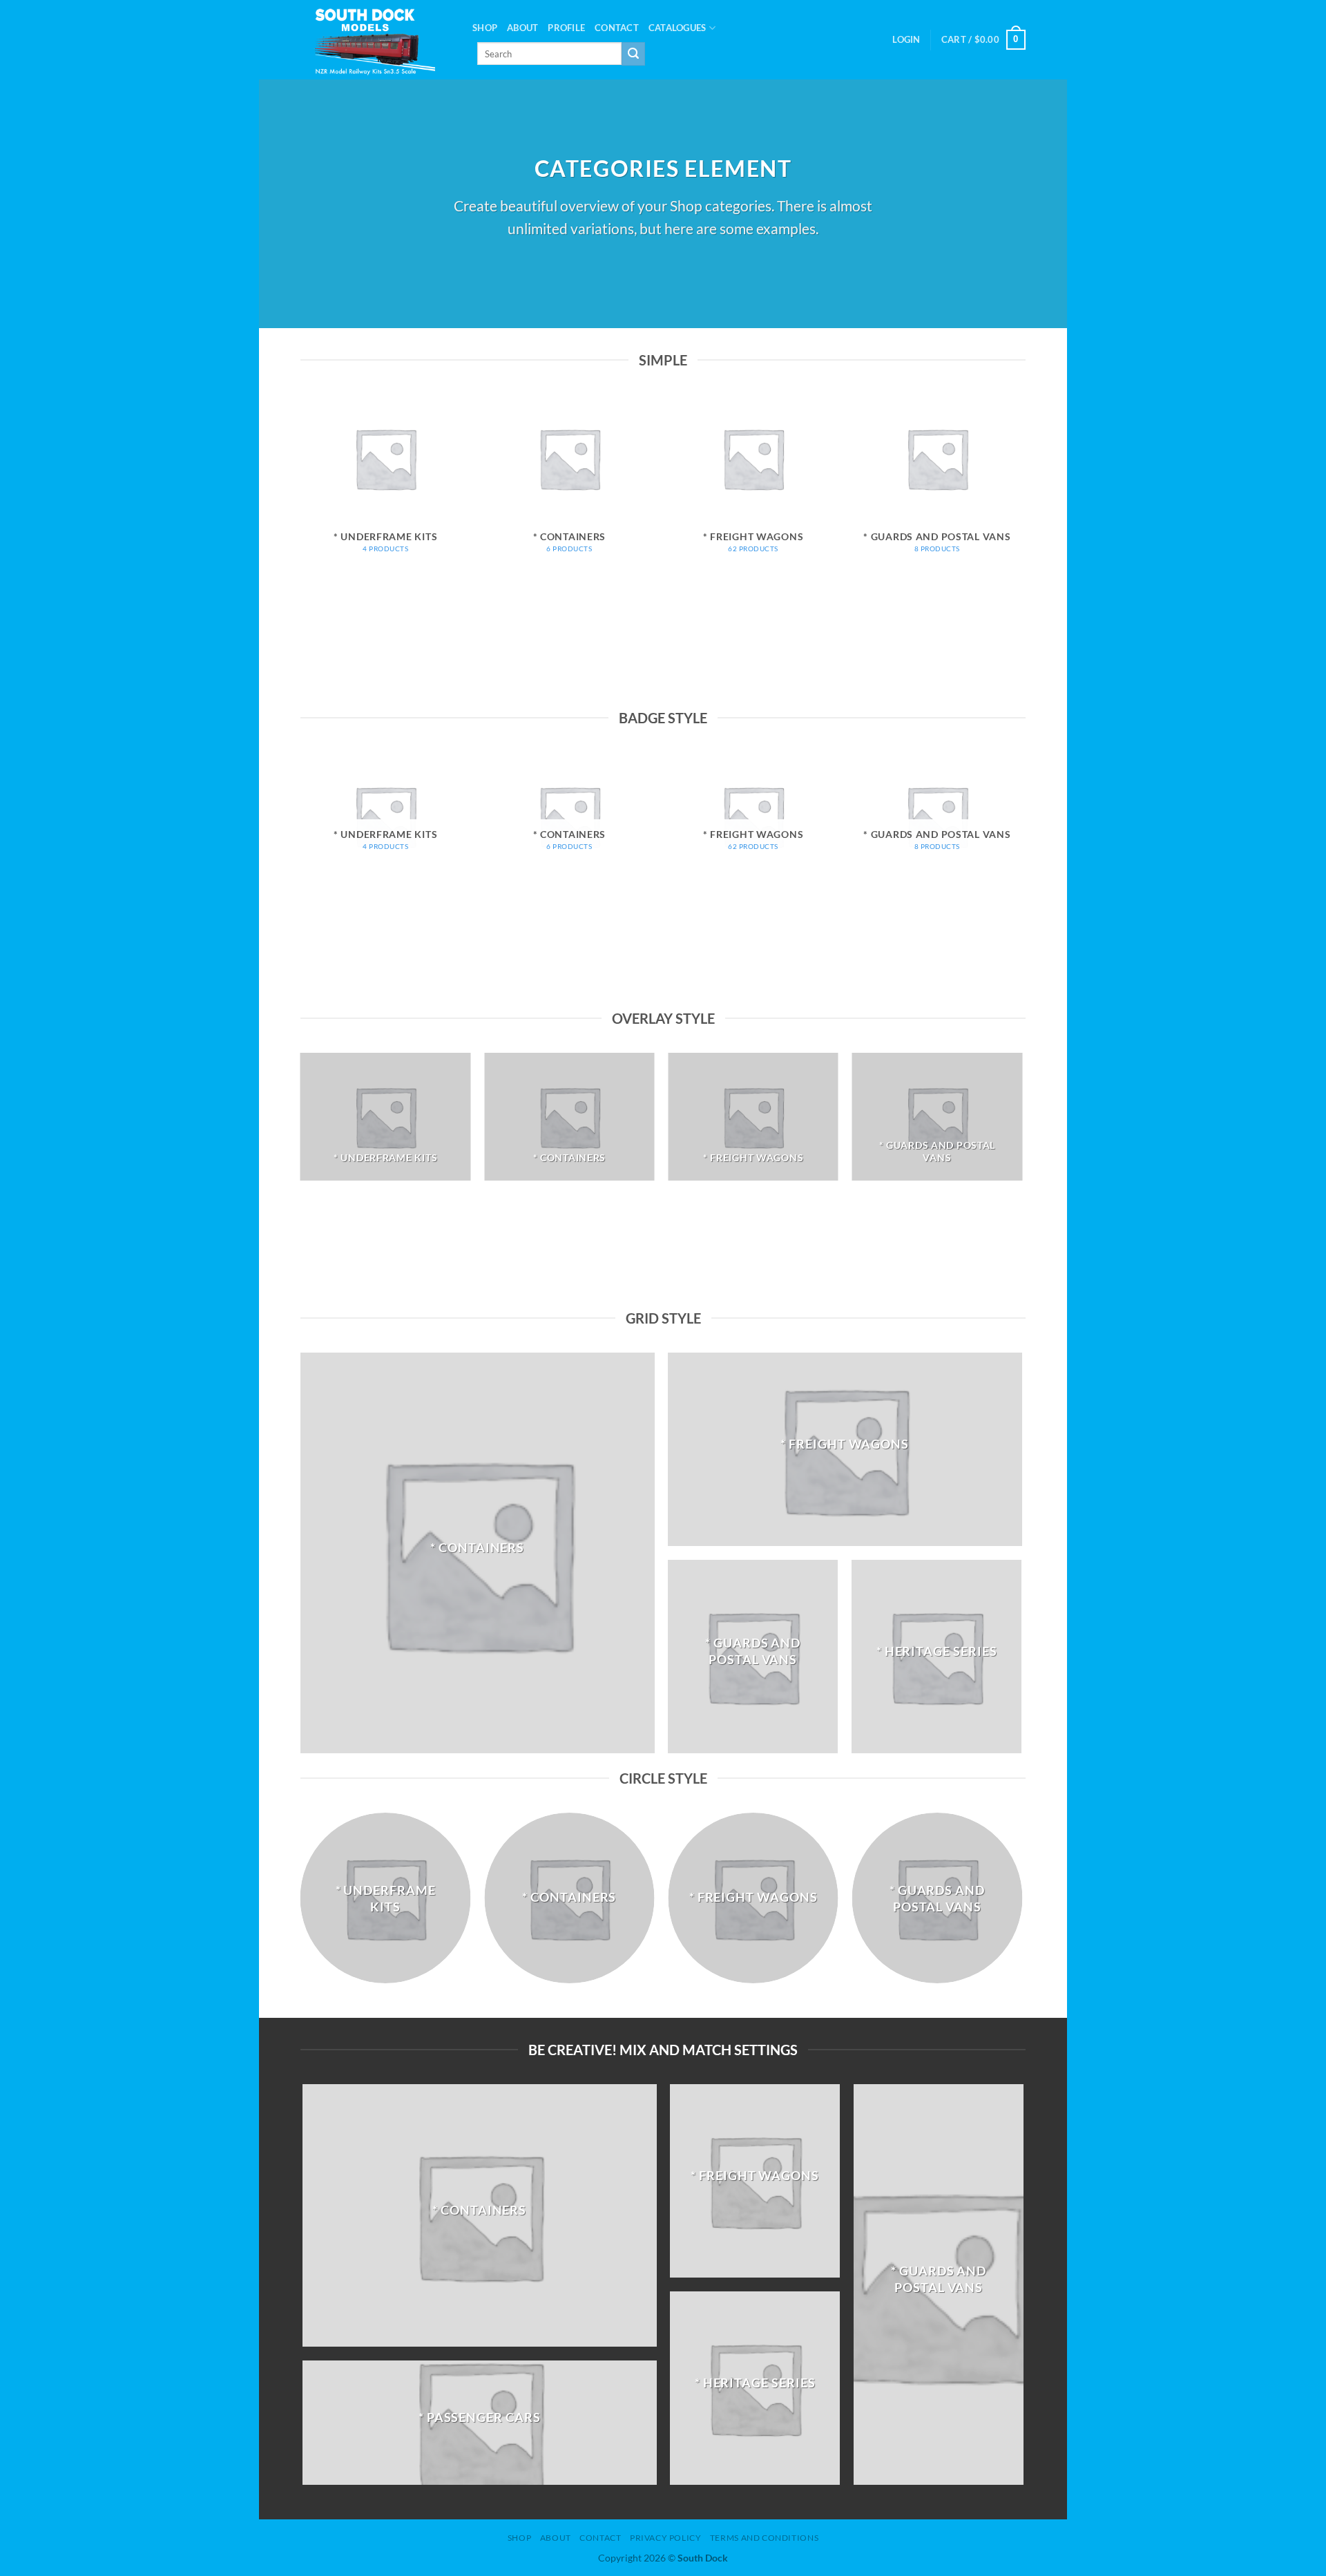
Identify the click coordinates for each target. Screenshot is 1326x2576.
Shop (485, 28)
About (522, 28)
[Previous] (301, 549)
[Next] (1021, 549)
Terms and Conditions (764, 2538)
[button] (906, 39)
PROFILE (566, 28)
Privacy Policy (666, 2538)
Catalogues (678, 28)
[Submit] (633, 54)
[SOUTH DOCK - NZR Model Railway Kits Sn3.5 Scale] (376, 40)
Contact (617, 28)
